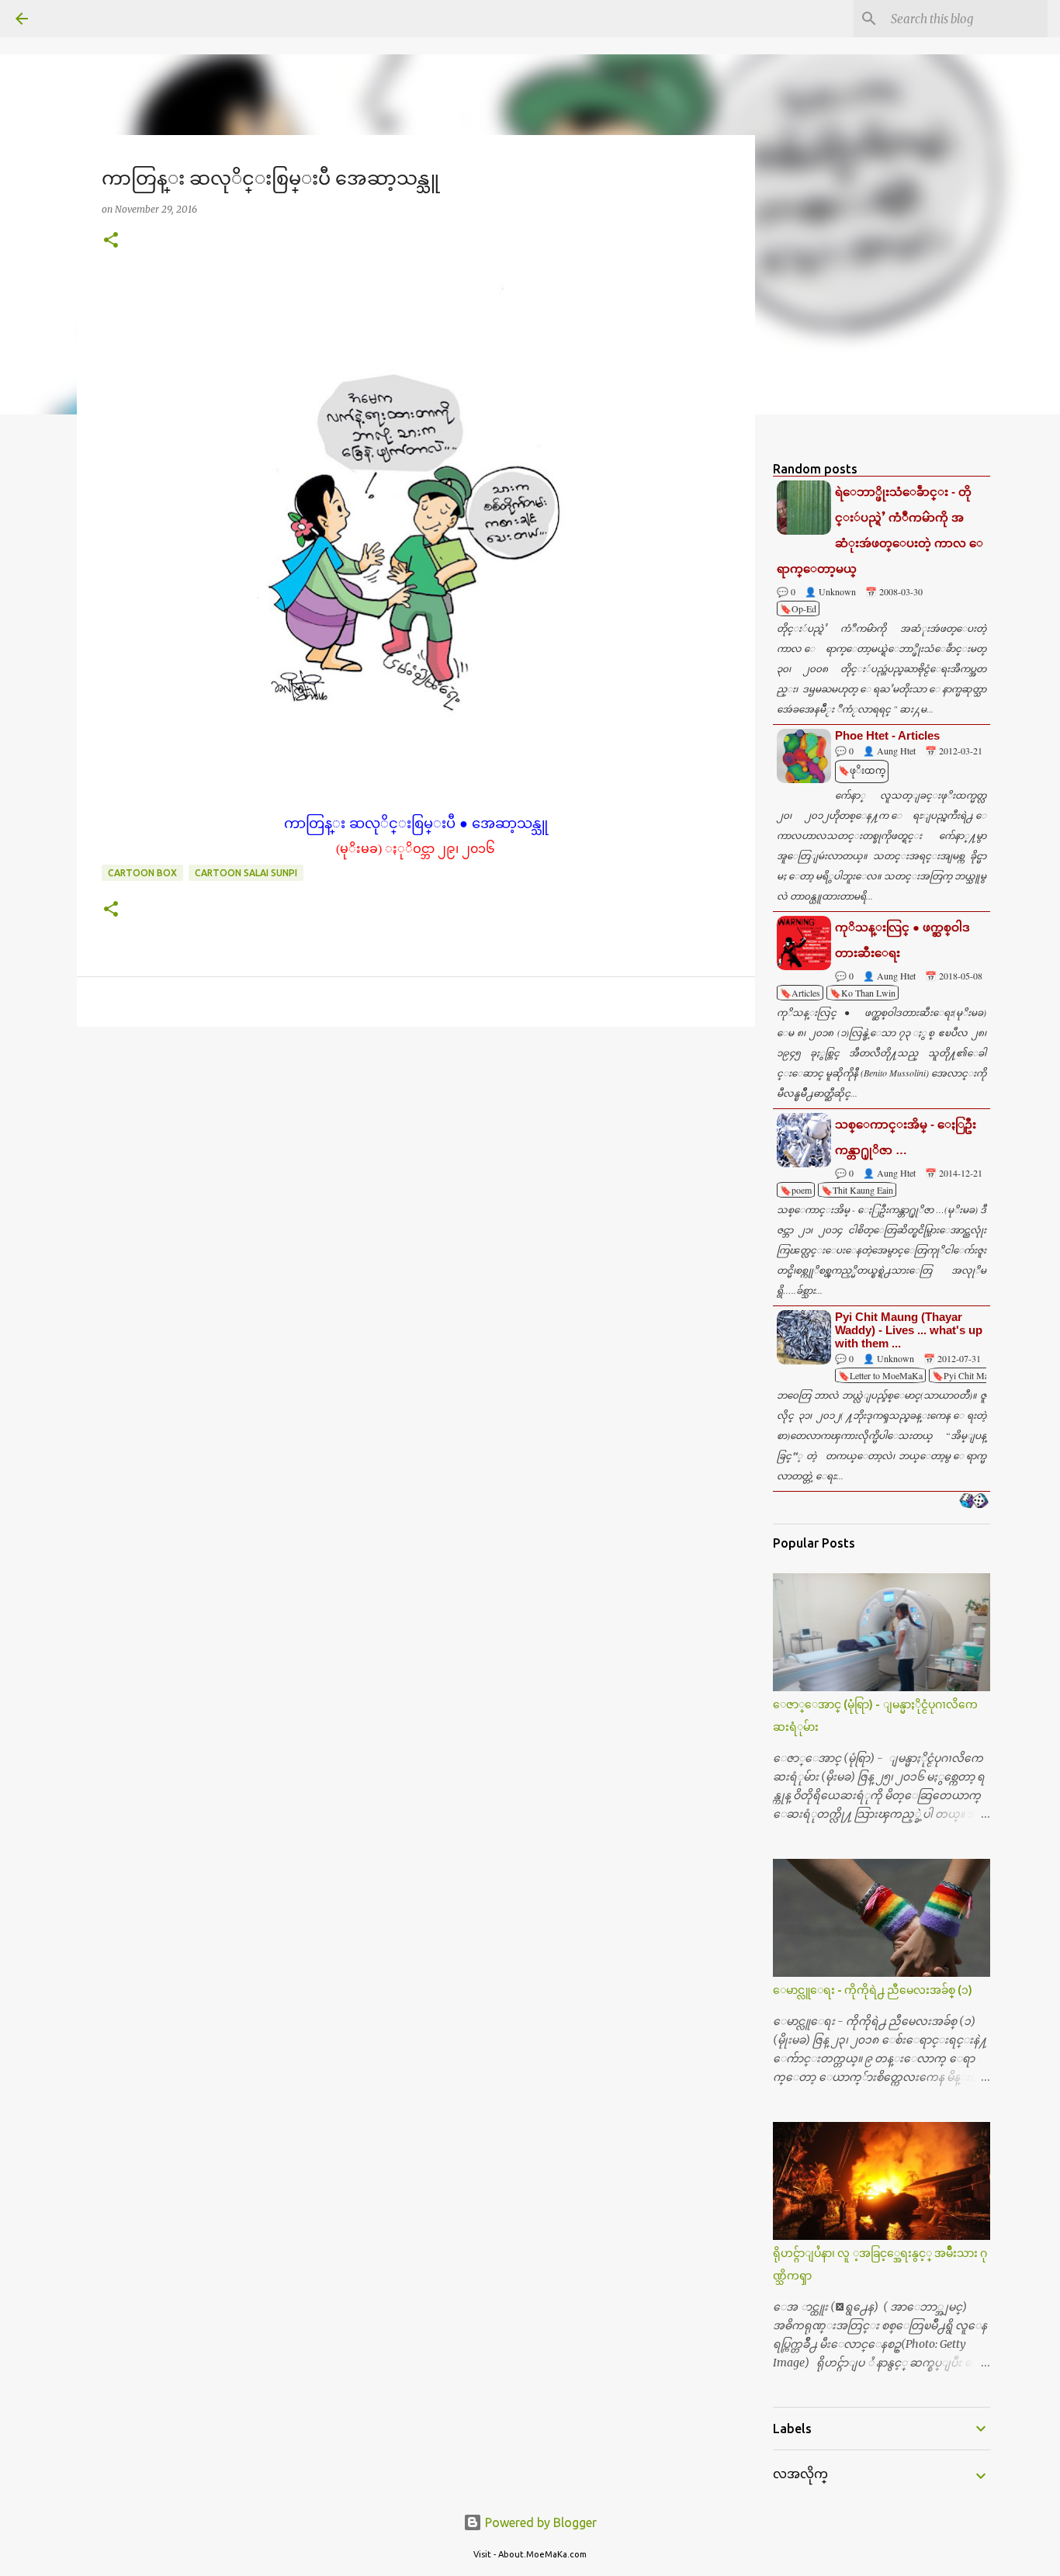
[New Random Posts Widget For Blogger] (973, 1502)
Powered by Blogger (539, 2522)
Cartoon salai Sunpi (246, 873)
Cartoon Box (142, 873)
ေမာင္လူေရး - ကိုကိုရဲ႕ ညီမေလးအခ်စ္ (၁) (873, 1990)
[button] (111, 241)
